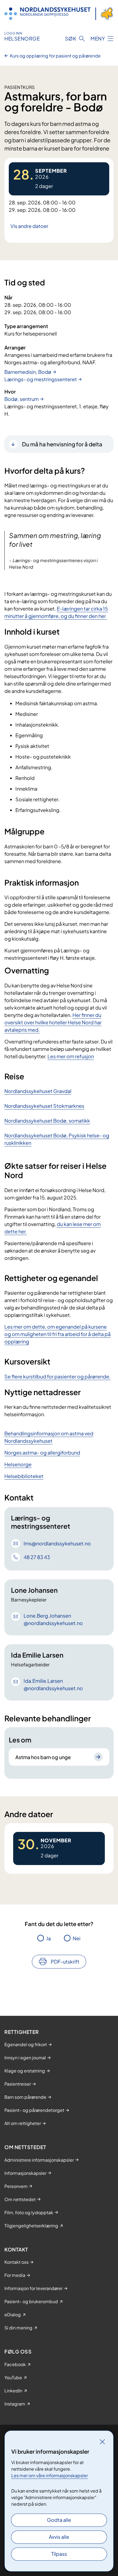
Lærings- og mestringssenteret (41, 379)
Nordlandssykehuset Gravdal (38, 1091)
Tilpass (59, 2554)
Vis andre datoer (29, 226)
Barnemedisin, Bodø (28, 372)
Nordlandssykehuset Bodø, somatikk (47, 1121)
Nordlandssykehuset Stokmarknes (44, 1106)
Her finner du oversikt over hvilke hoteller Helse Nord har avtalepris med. (53, 1022)
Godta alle (59, 2520)
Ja (48, 1938)
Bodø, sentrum (22, 399)
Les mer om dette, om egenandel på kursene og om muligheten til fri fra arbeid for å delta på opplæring (57, 1334)
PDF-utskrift (65, 1961)
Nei (77, 1938)
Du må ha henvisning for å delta (62, 444)
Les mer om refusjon (71, 1056)
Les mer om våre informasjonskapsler (50, 2475)
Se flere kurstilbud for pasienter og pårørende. (57, 1376)
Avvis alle (59, 2537)
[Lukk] (102, 2442)
